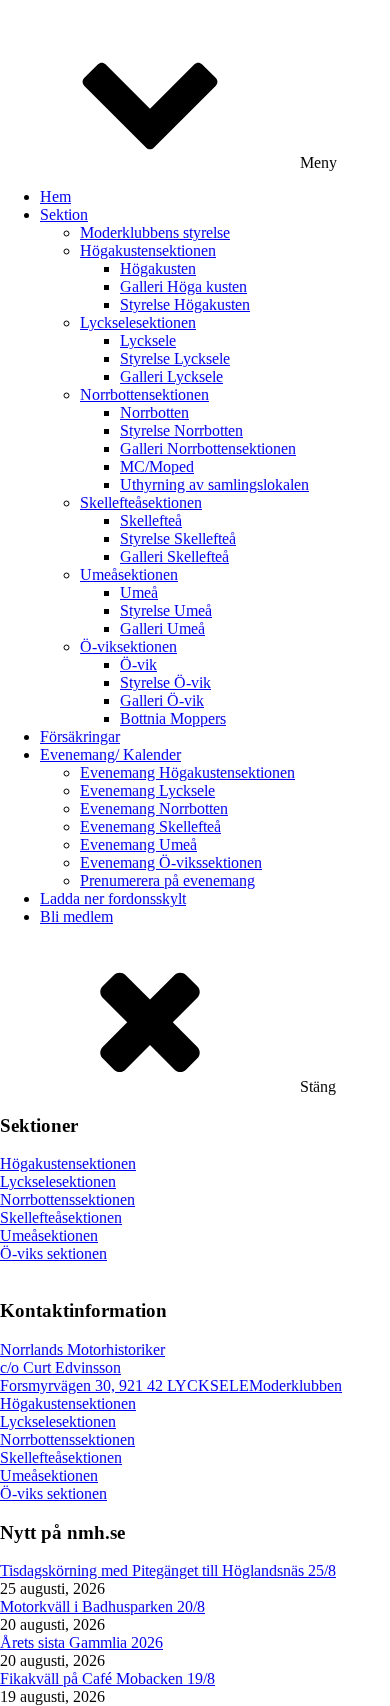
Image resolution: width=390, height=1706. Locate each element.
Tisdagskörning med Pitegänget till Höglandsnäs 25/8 (168, 1570)
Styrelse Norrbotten (181, 430)
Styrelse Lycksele (175, 358)
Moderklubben (295, 1385)
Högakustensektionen (148, 250)
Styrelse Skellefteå (178, 538)
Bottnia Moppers (173, 718)
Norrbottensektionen (144, 394)
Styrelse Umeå (166, 610)
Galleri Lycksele (171, 376)
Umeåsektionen (129, 574)
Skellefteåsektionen (141, 502)
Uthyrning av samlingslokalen (214, 484)
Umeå (139, 592)
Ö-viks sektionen (53, 1253)
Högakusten (158, 268)
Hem (55, 196)
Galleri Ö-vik (162, 700)
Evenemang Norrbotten (154, 808)
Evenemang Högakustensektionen (187, 772)
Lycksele (148, 340)
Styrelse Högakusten (185, 304)
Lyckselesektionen (138, 322)
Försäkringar (80, 736)
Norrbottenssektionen (67, 1199)
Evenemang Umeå (138, 844)
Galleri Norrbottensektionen (208, 448)
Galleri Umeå (162, 628)
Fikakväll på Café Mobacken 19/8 (107, 1678)
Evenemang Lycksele (147, 790)
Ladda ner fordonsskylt (113, 898)
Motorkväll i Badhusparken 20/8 (102, 1606)
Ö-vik (138, 664)
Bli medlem (76, 916)
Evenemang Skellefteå (150, 826)
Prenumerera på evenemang (167, 880)
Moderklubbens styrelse (155, 232)
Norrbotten (154, 412)
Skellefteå (151, 520)
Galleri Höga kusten (183, 286)
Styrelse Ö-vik (165, 682)
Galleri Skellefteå (174, 556)
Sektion (64, 214)
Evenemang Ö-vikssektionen (171, 862)
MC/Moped (157, 466)
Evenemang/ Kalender (110, 754)
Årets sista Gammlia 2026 (81, 1642)
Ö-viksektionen (128, 646)
